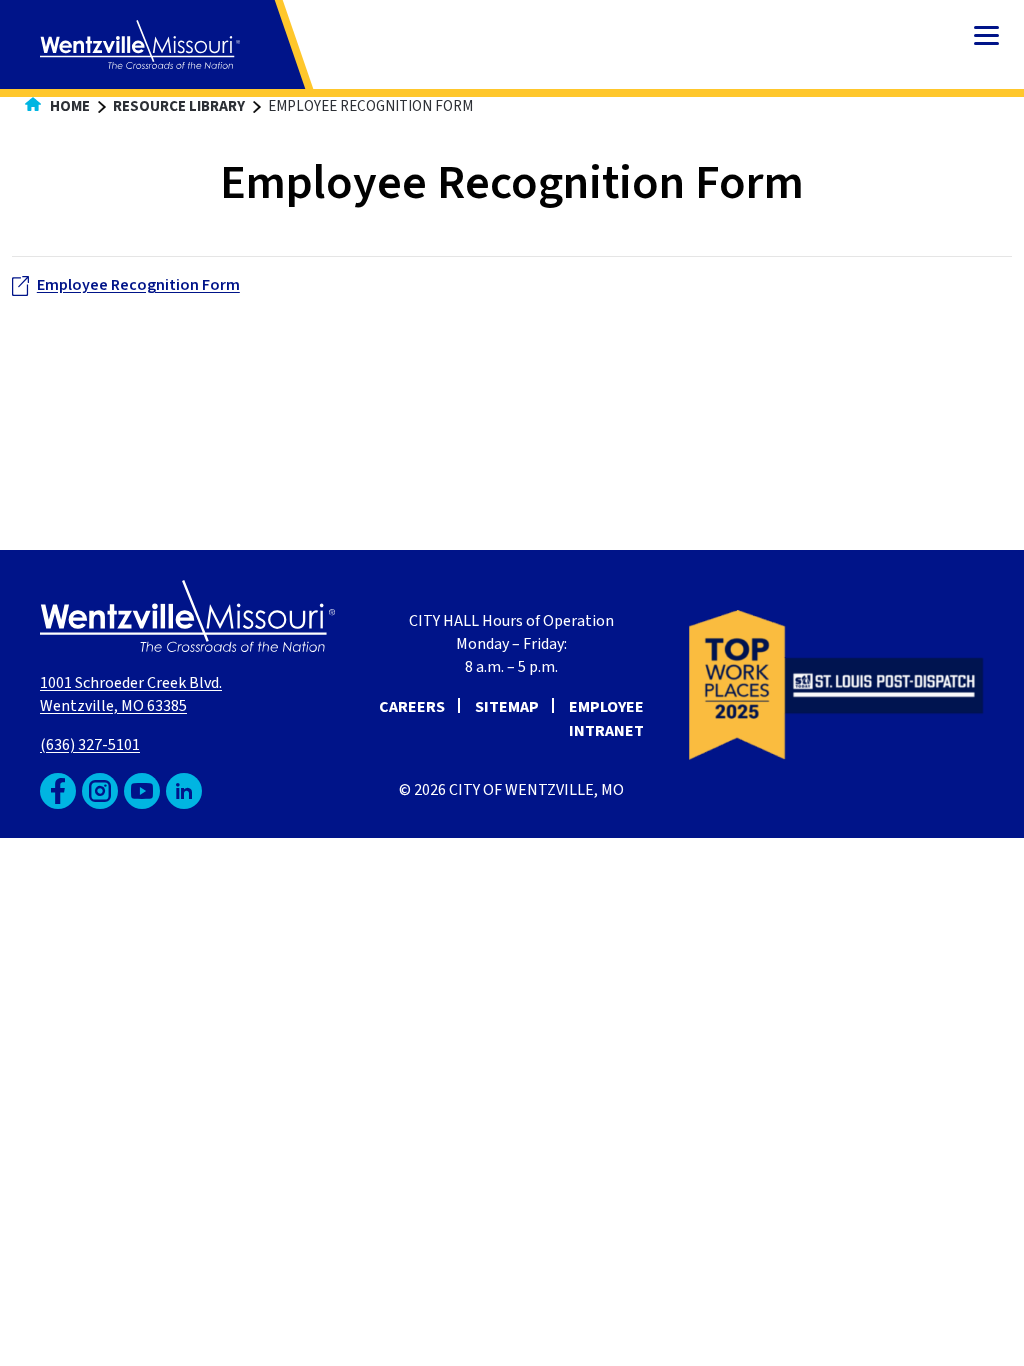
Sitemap (507, 707)
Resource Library (179, 106)
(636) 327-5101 (90, 745)
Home (68, 106)
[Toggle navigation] (986, 37)
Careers (412, 707)
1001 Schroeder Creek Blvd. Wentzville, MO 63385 (131, 694)
